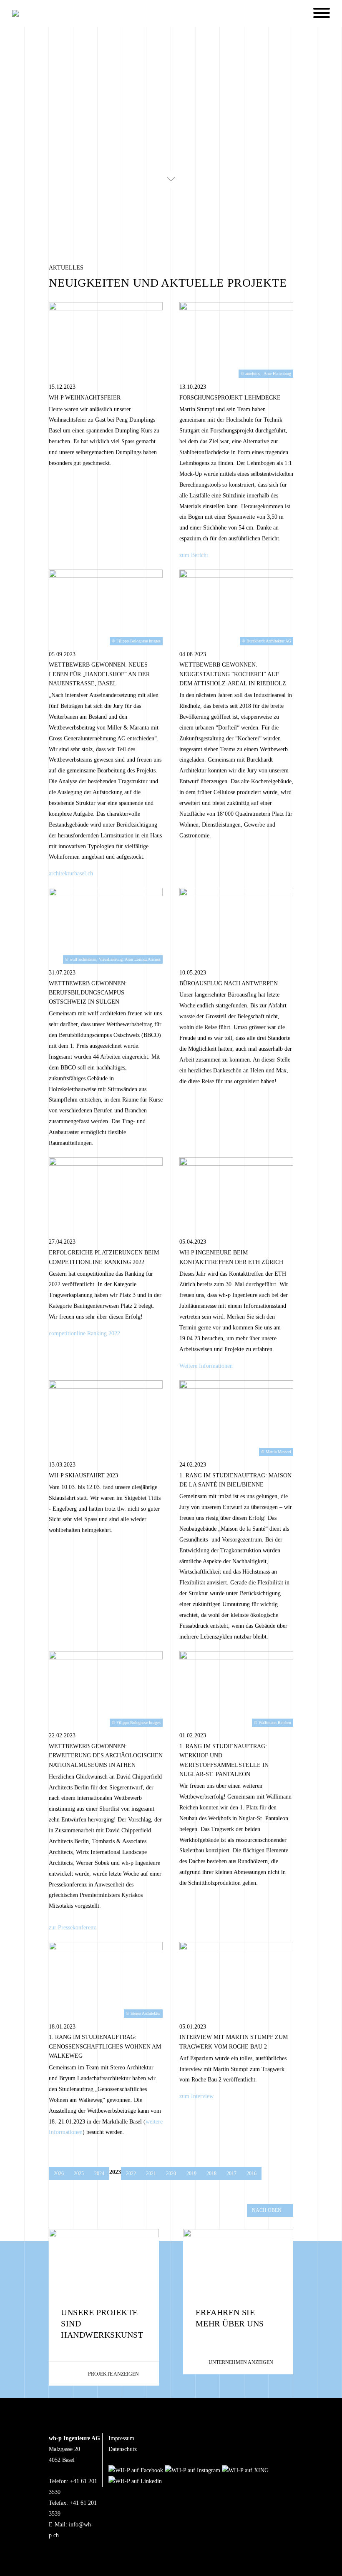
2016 (251, 2174)
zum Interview (196, 2096)
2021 (151, 2174)
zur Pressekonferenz (72, 1928)
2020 (171, 2174)
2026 (59, 2174)
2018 (211, 2174)
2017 (231, 2174)
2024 (99, 2174)
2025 (79, 2174)
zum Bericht (194, 555)
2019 (191, 2174)
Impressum (121, 2438)
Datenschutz (123, 2449)
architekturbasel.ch (71, 873)
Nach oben (267, 2210)
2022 (131, 2174)
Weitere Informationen (206, 1366)
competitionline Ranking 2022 (84, 1333)
